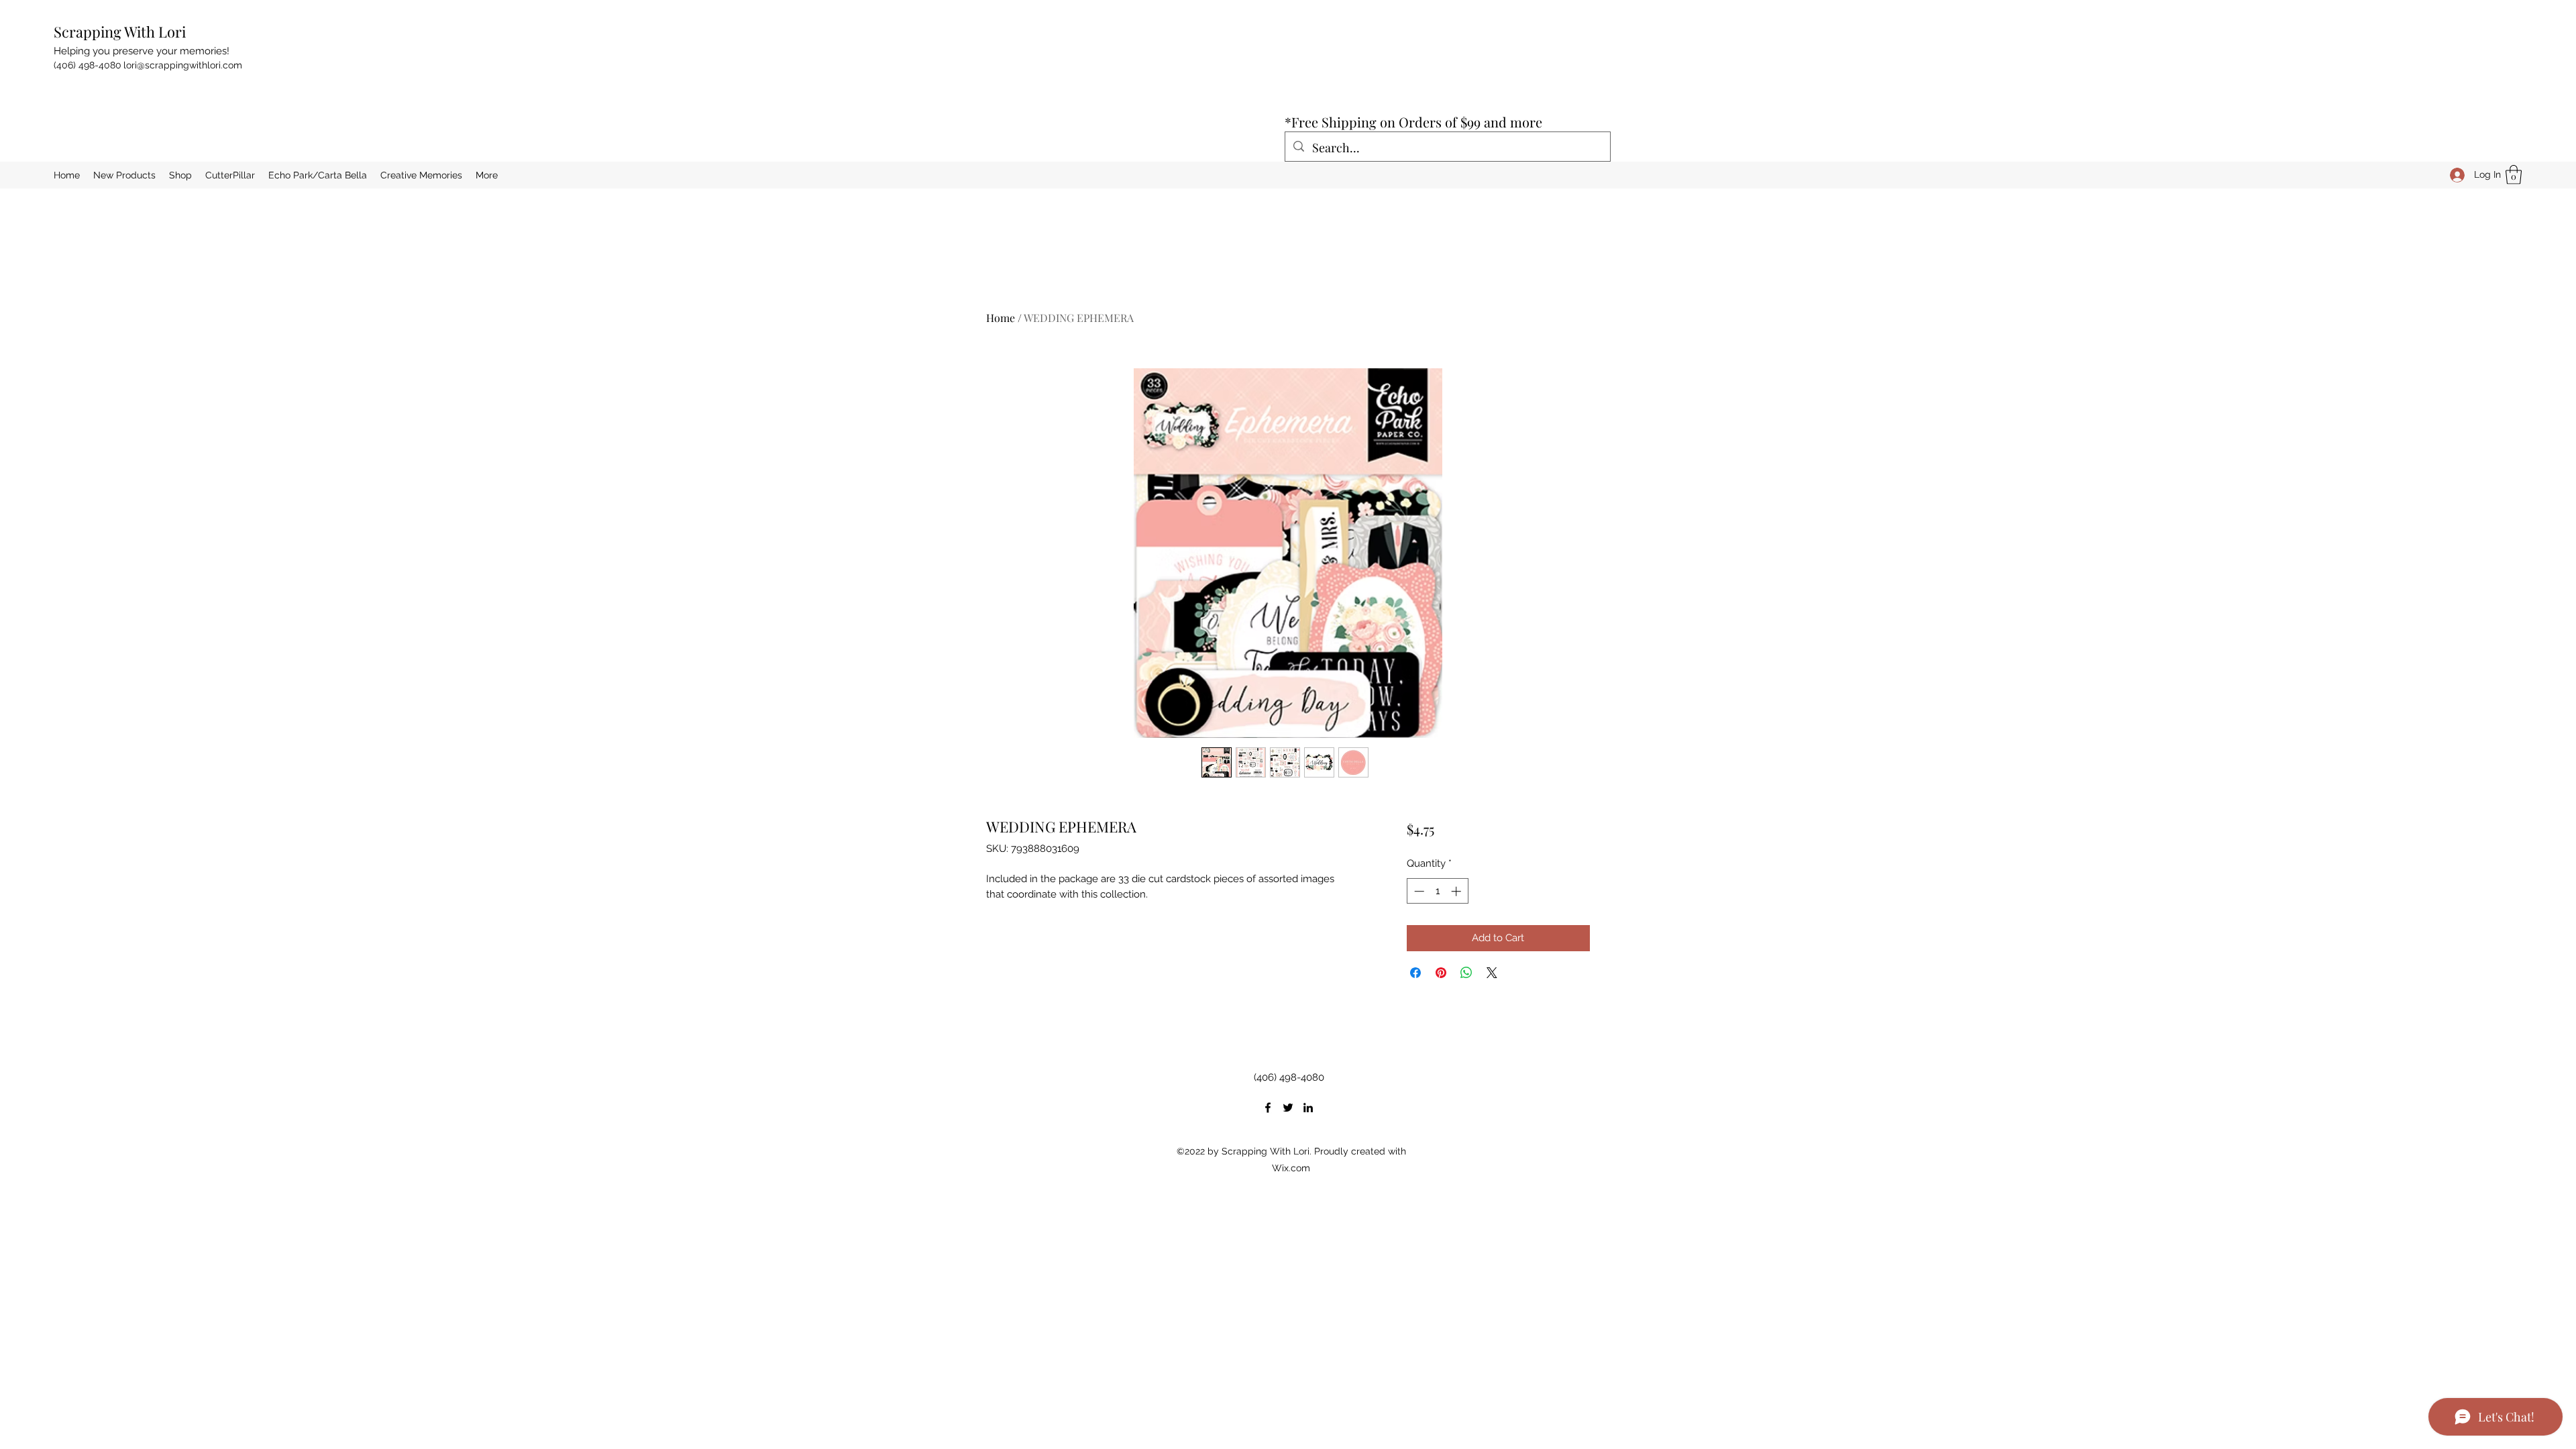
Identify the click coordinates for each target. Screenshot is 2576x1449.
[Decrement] (1418, 891)
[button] (2514, 175)
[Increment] (1457, 891)
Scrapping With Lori (120, 32)
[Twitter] (1288, 1108)
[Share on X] (1492, 973)
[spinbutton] (1437, 891)
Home (1001, 318)
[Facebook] (1268, 1108)
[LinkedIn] (1308, 1108)
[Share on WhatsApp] (1466, 973)
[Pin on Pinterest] (1441, 973)
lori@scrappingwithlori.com (183, 65)
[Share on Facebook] (1415, 973)
